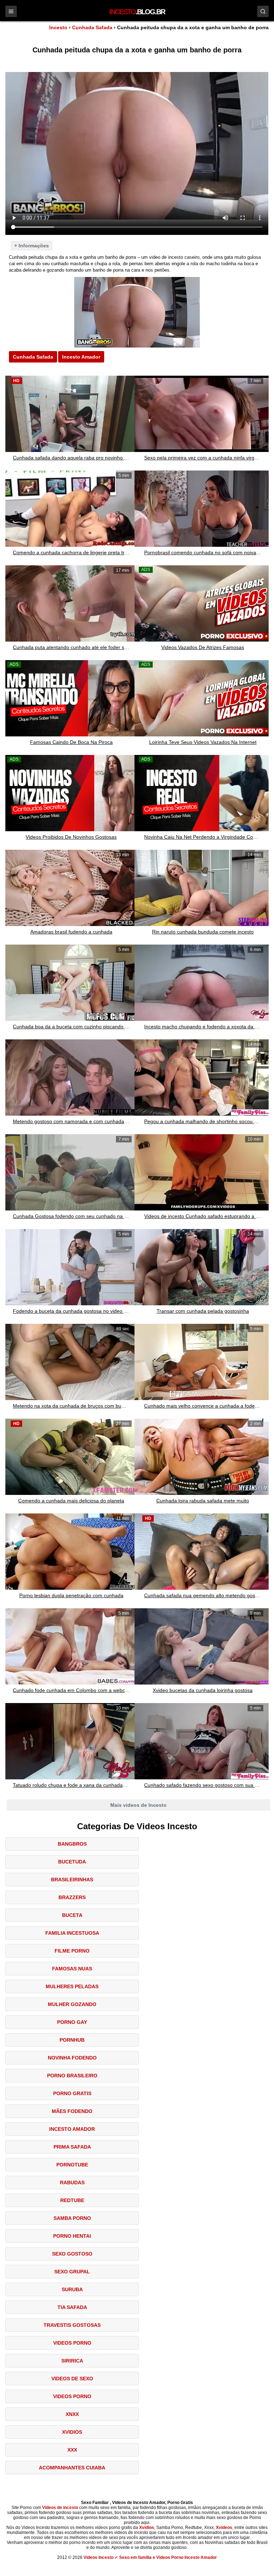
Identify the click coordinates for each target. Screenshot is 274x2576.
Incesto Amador (81, 357)
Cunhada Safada (92, 27)
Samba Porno (72, 2218)
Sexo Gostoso (72, 2254)
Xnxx (72, 2414)
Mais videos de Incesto (138, 1805)
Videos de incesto (60, 2508)
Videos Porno (72, 2343)
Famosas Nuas (72, 1969)
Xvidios (72, 2432)
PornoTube (72, 2165)
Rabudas (72, 2182)
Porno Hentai (72, 2236)
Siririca (72, 2361)
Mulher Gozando (72, 2004)
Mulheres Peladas (72, 1986)
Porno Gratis (72, 2093)
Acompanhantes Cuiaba (72, 2468)
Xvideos (224, 2528)
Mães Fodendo (72, 2111)
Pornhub (72, 2040)
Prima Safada (72, 2147)
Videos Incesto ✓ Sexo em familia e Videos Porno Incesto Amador (150, 2557)
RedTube (72, 2200)
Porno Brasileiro (72, 2076)
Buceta (72, 1915)
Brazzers (72, 1897)
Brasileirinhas (72, 1880)
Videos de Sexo (72, 2379)
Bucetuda (72, 1862)
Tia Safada (72, 2307)
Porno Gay (72, 2022)
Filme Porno (72, 1951)
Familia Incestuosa (72, 1933)
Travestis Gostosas (72, 2325)
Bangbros (72, 1844)
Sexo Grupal (72, 2272)
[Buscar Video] (263, 11)
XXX (72, 2450)
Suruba (72, 2289)
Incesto (58, 27)
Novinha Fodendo (72, 2058)
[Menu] (11, 11)
